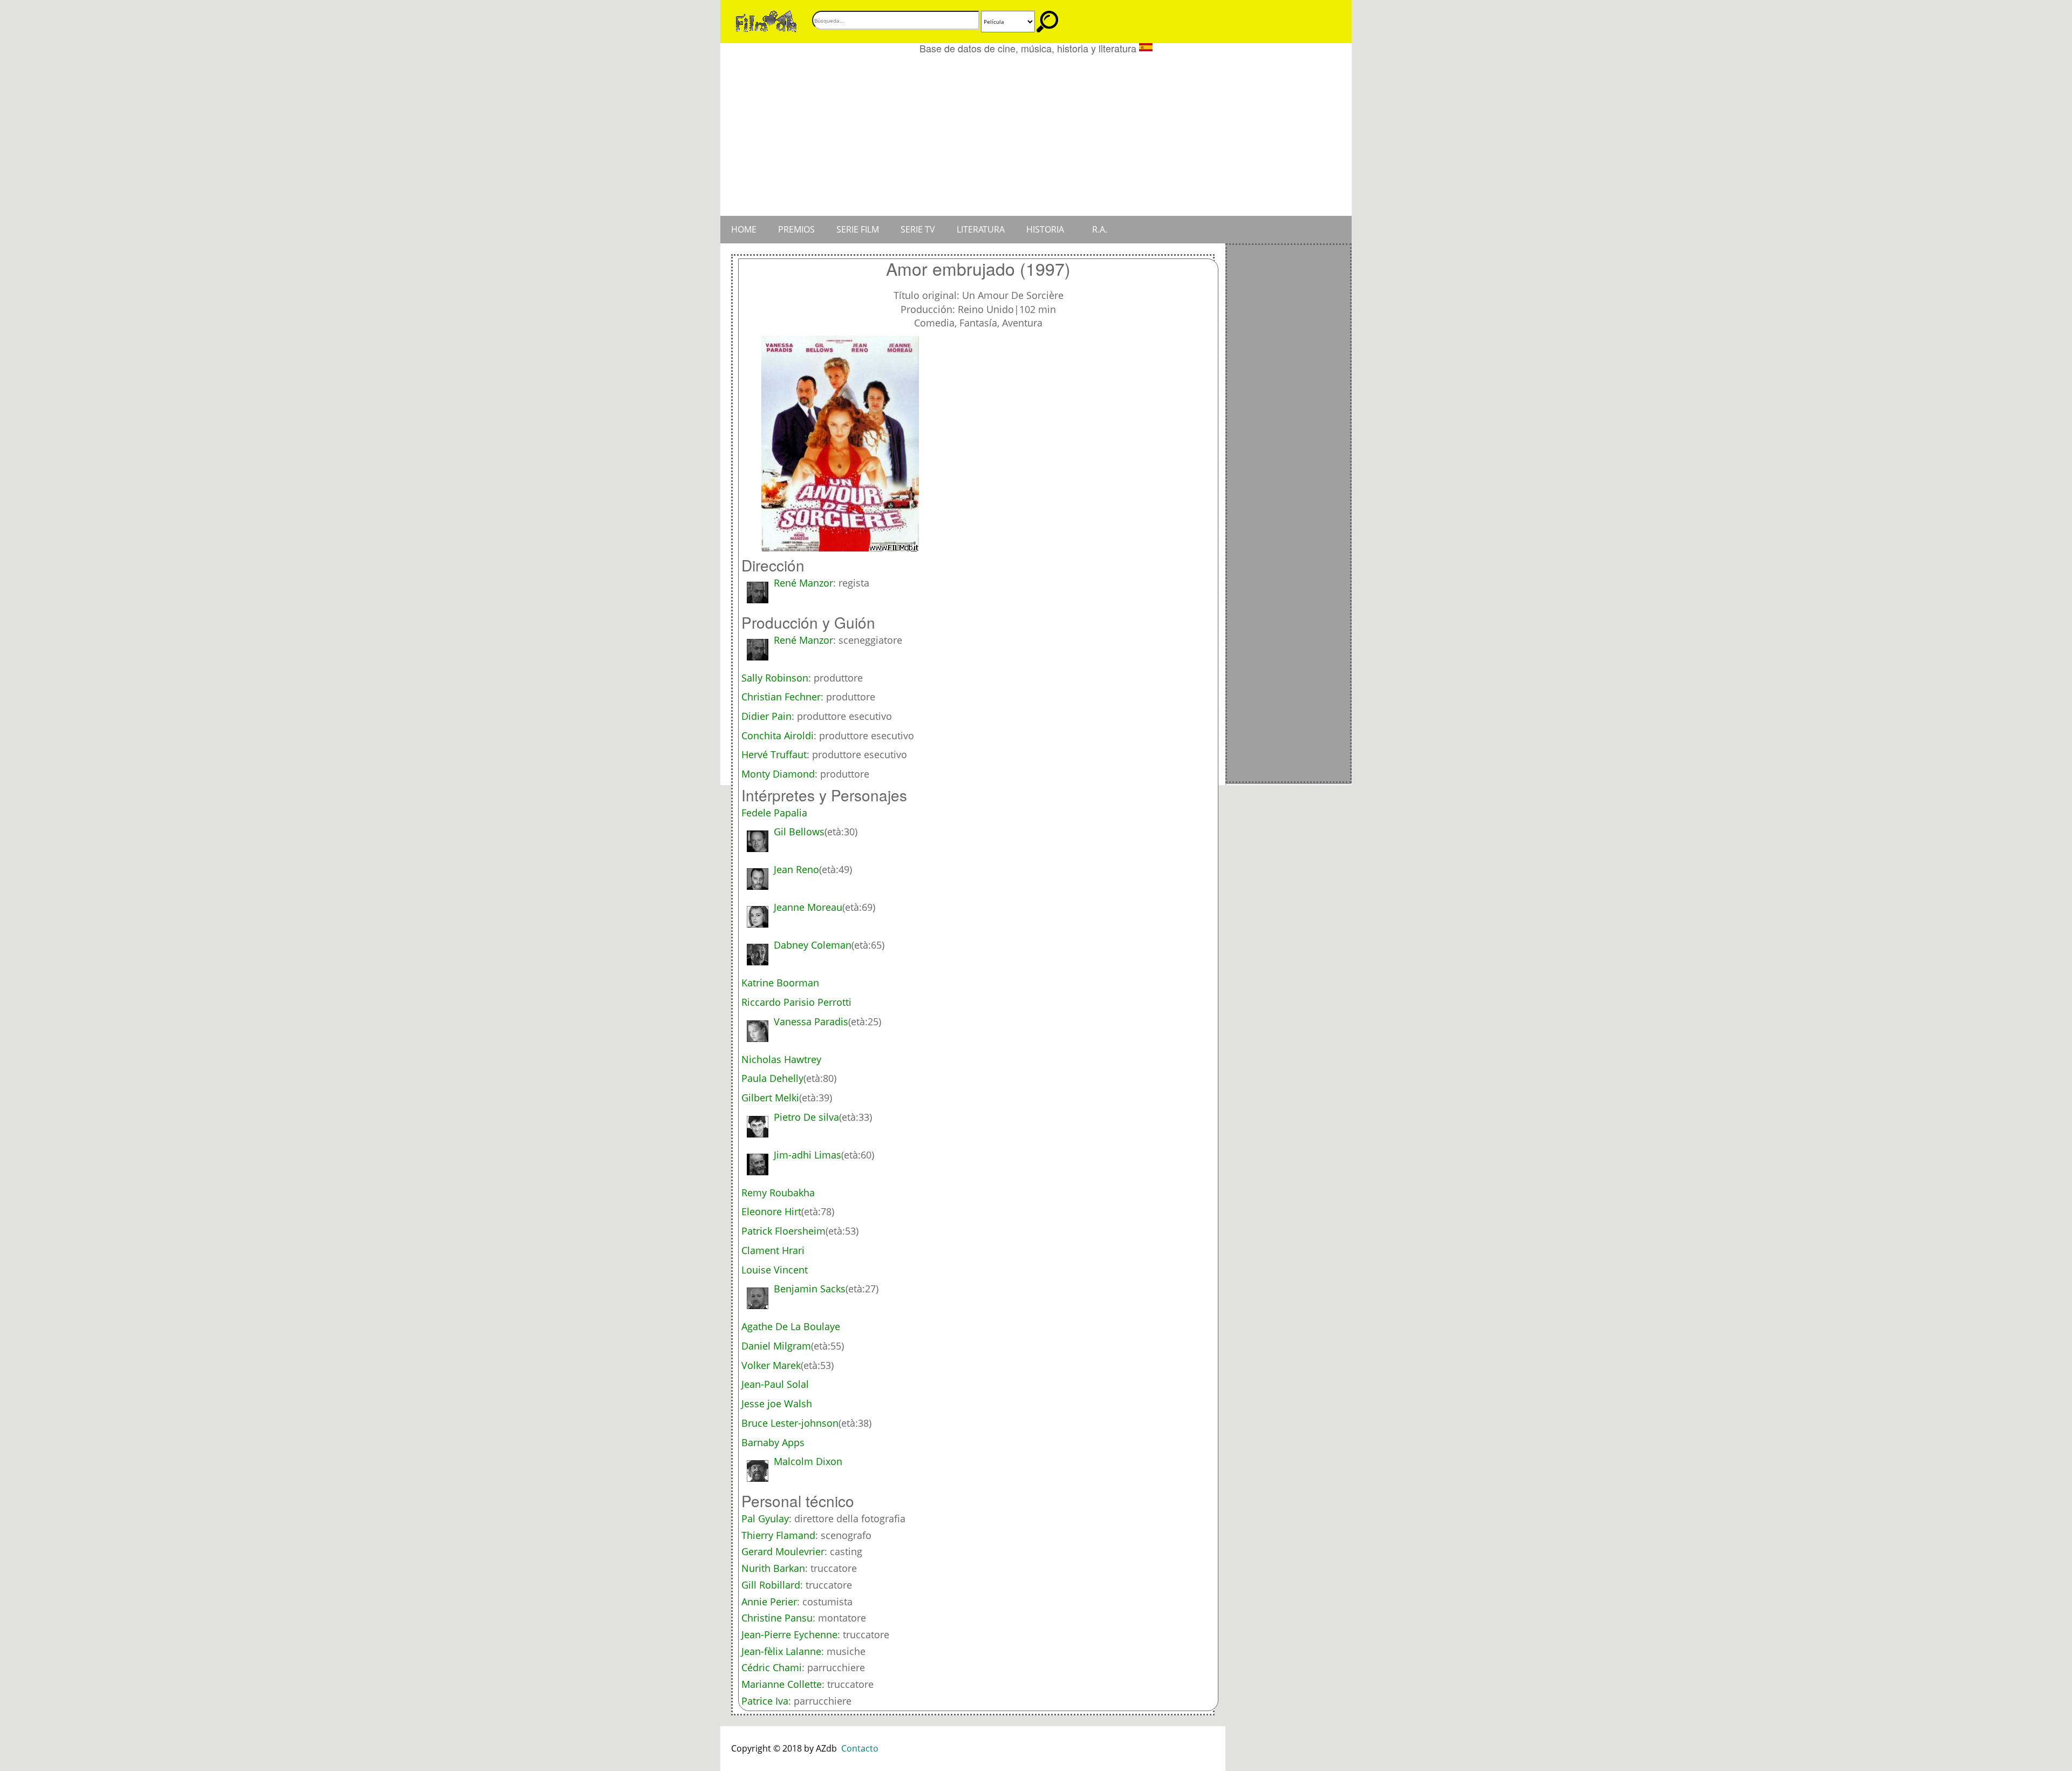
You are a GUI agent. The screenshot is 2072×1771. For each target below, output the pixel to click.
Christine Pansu (777, 1618)
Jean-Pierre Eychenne (789, 1634)
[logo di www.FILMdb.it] (766, 21)
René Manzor (803, 583)
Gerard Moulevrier (783, 1551)
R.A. (1100, 229)
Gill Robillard (771, 1585)
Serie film (858, 229)
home (744, 229)
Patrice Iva (765, 1701)
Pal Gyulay (765, 1518)
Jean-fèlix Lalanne (781, 1651)
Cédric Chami (772, 1667)
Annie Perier (769, 1602)
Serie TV (918, 229)
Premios (796, 229)
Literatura (981, 229)
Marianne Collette (782, 1684)
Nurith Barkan (773, 1568)
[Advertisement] (1036, 135)
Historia (1045, 229)
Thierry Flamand (778, 1535)
